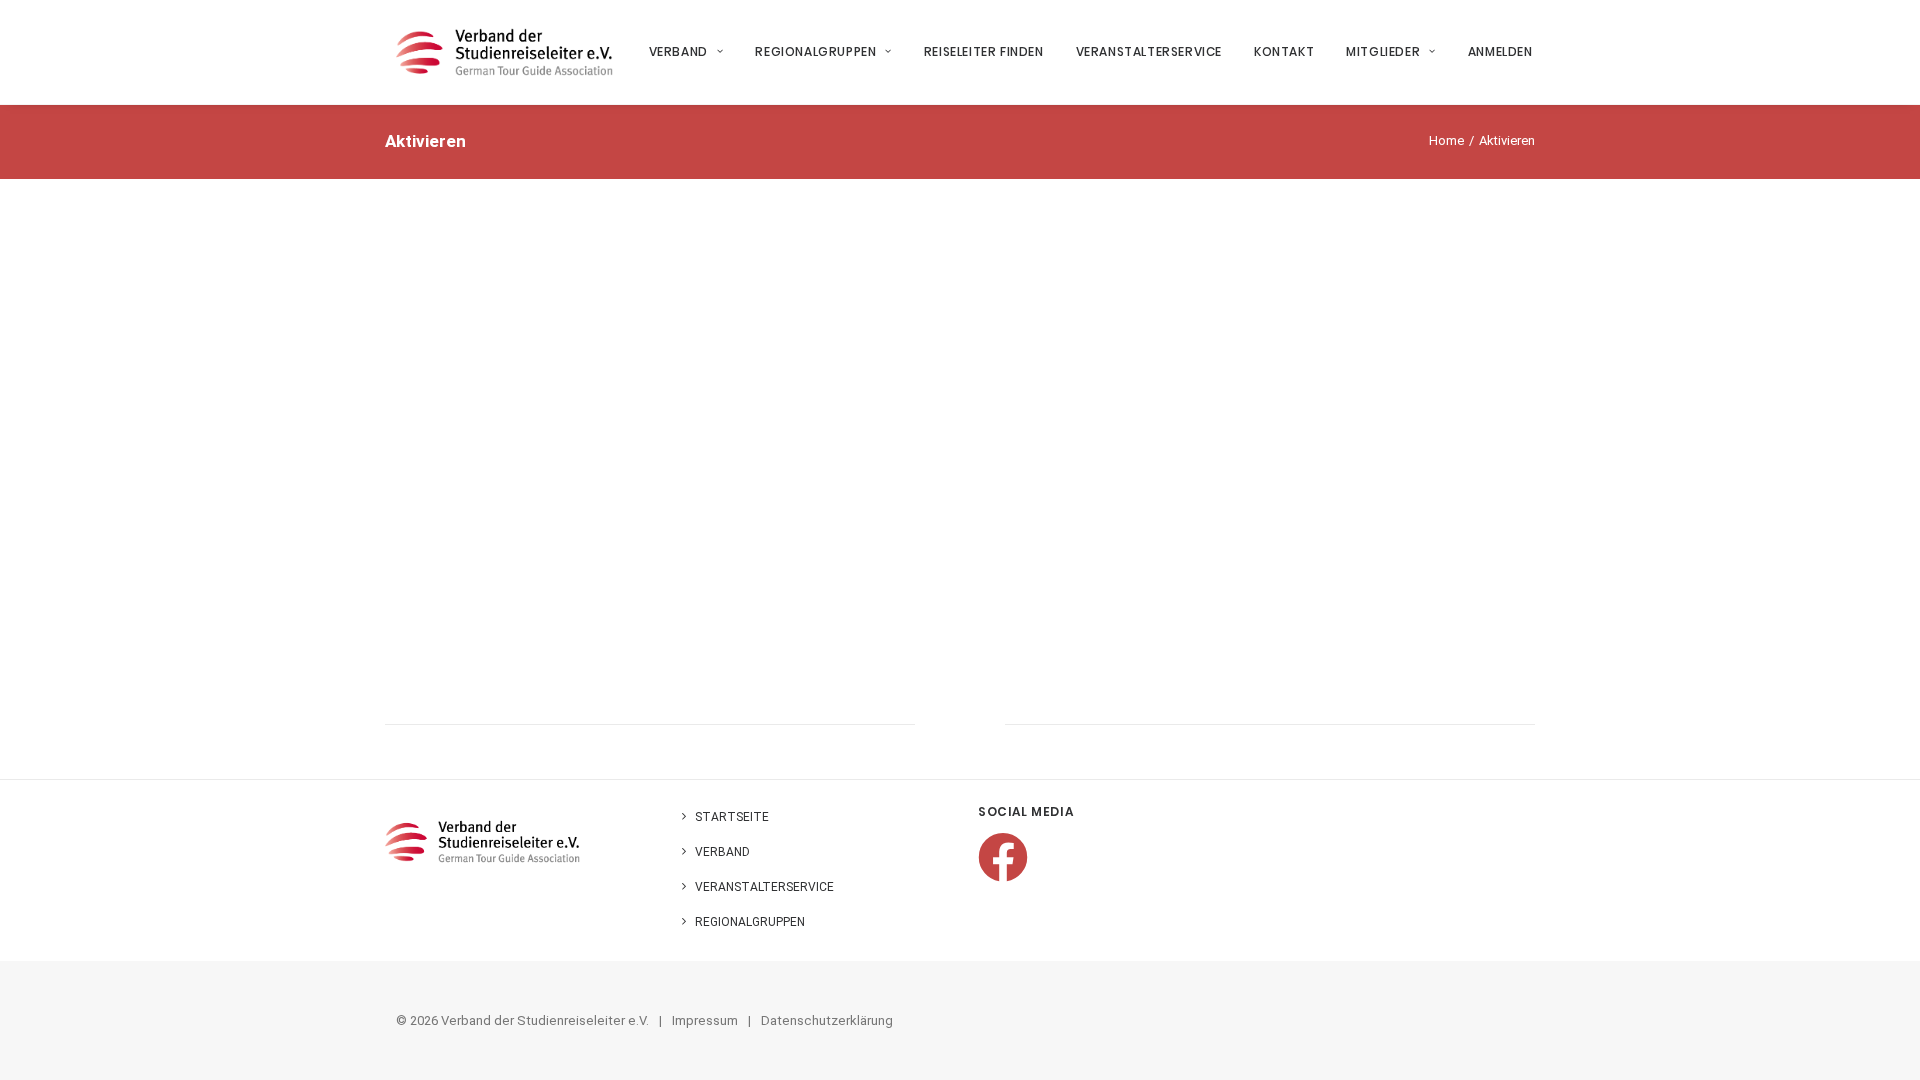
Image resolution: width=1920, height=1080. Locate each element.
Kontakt (1284, 51)
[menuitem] (693, 52)
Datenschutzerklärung (827, 1020)
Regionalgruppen (815, 51)
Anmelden (1500, 51)
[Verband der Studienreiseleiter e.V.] (504, 52)
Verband (678, 51)
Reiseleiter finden (984, 51)
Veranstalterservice (1149, 51)
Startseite (732, 817)
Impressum (705, 1020)
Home (1446, 140)
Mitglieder (1383, 51)
